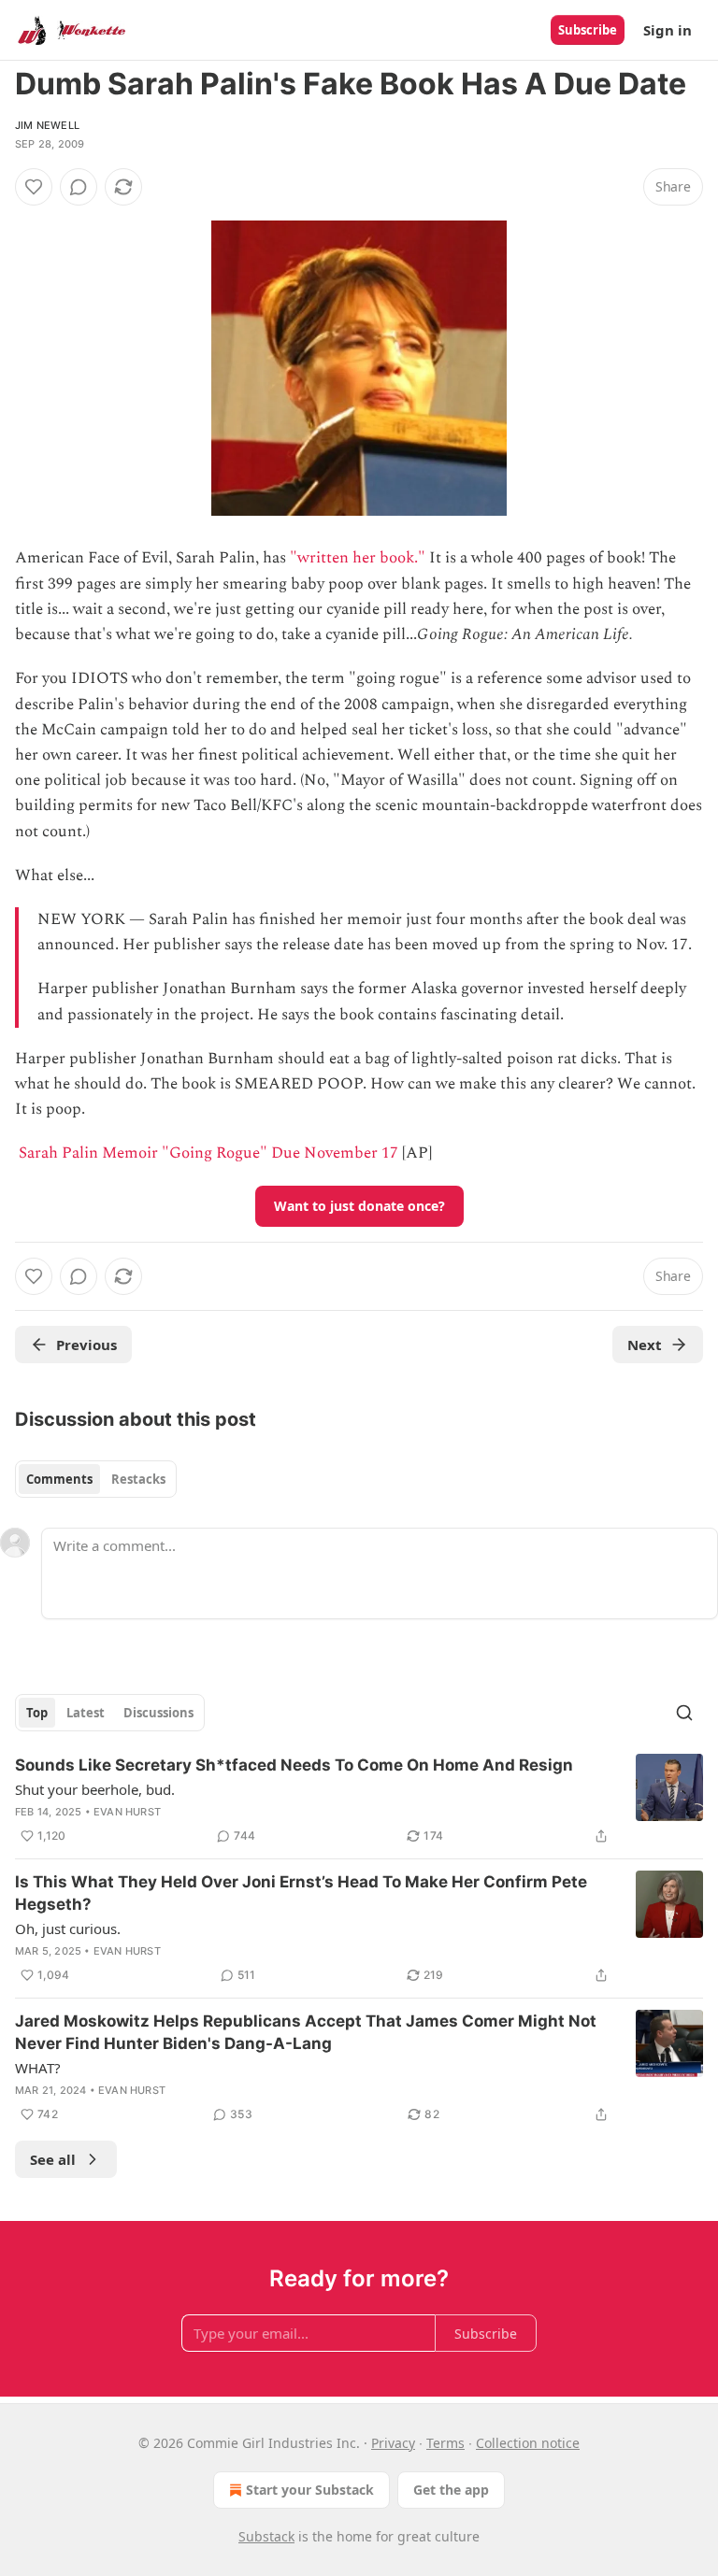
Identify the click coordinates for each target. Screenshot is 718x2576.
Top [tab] (37, 1713)
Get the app (451, 2490)
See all (53, 2159)
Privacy (393, 2443)
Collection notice (528, 2443)
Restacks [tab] (138, 1479)
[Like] (34, 187)
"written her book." (358, 558)
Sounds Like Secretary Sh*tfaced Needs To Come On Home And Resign (294, 1765)
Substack (266, 2536)
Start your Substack (310, 2490)
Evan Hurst (127, 1812)
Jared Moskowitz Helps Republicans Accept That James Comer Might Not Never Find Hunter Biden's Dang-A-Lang (306, 2032)
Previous (86, 1345)
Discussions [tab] (158, 1713)
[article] (359, 1800)
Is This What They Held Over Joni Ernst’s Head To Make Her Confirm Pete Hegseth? (301, 1893)
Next (645, 1345)
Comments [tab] (59, 1479)
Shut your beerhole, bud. (95, 1789)
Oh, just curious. (68, 1928)
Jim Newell (47, 125)
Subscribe (588, 30)
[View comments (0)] (79, 187)
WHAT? (38, 2068)
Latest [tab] (86, 1713)
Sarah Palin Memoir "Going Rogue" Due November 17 (208, 1153)
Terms (445, 2443)
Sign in (668, 30)
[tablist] (96, 1479)
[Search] (684, 1713)
